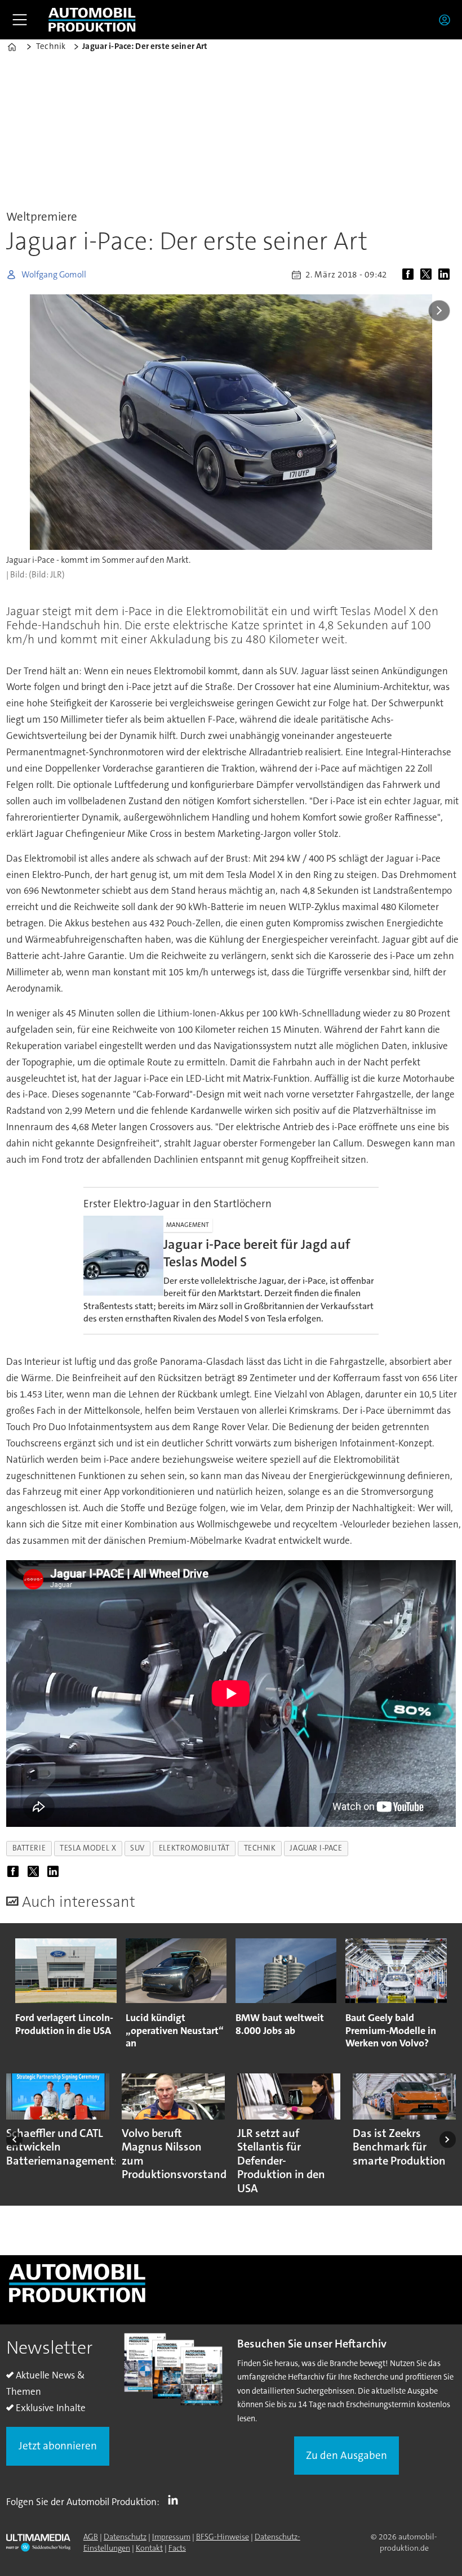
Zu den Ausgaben (346, 2455)
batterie (29, 1848)
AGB (91, 2537)
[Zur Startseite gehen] (92, 20)
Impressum (171, 2537)
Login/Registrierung (447, 20)
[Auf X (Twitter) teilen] (428, 275)
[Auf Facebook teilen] (410, 275)
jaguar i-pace (316, 1848)
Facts (177, 2548)
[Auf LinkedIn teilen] (446, 275)
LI (176, 2499)
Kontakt (149, 2548)
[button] (14, 2140)
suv (137, 1848)
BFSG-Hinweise (223, 2537)
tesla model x (88, 1848)
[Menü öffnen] (20, 20)
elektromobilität (194, 1848)
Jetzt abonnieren (58, 2446)
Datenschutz (125, 2537)
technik (260, 1848)
